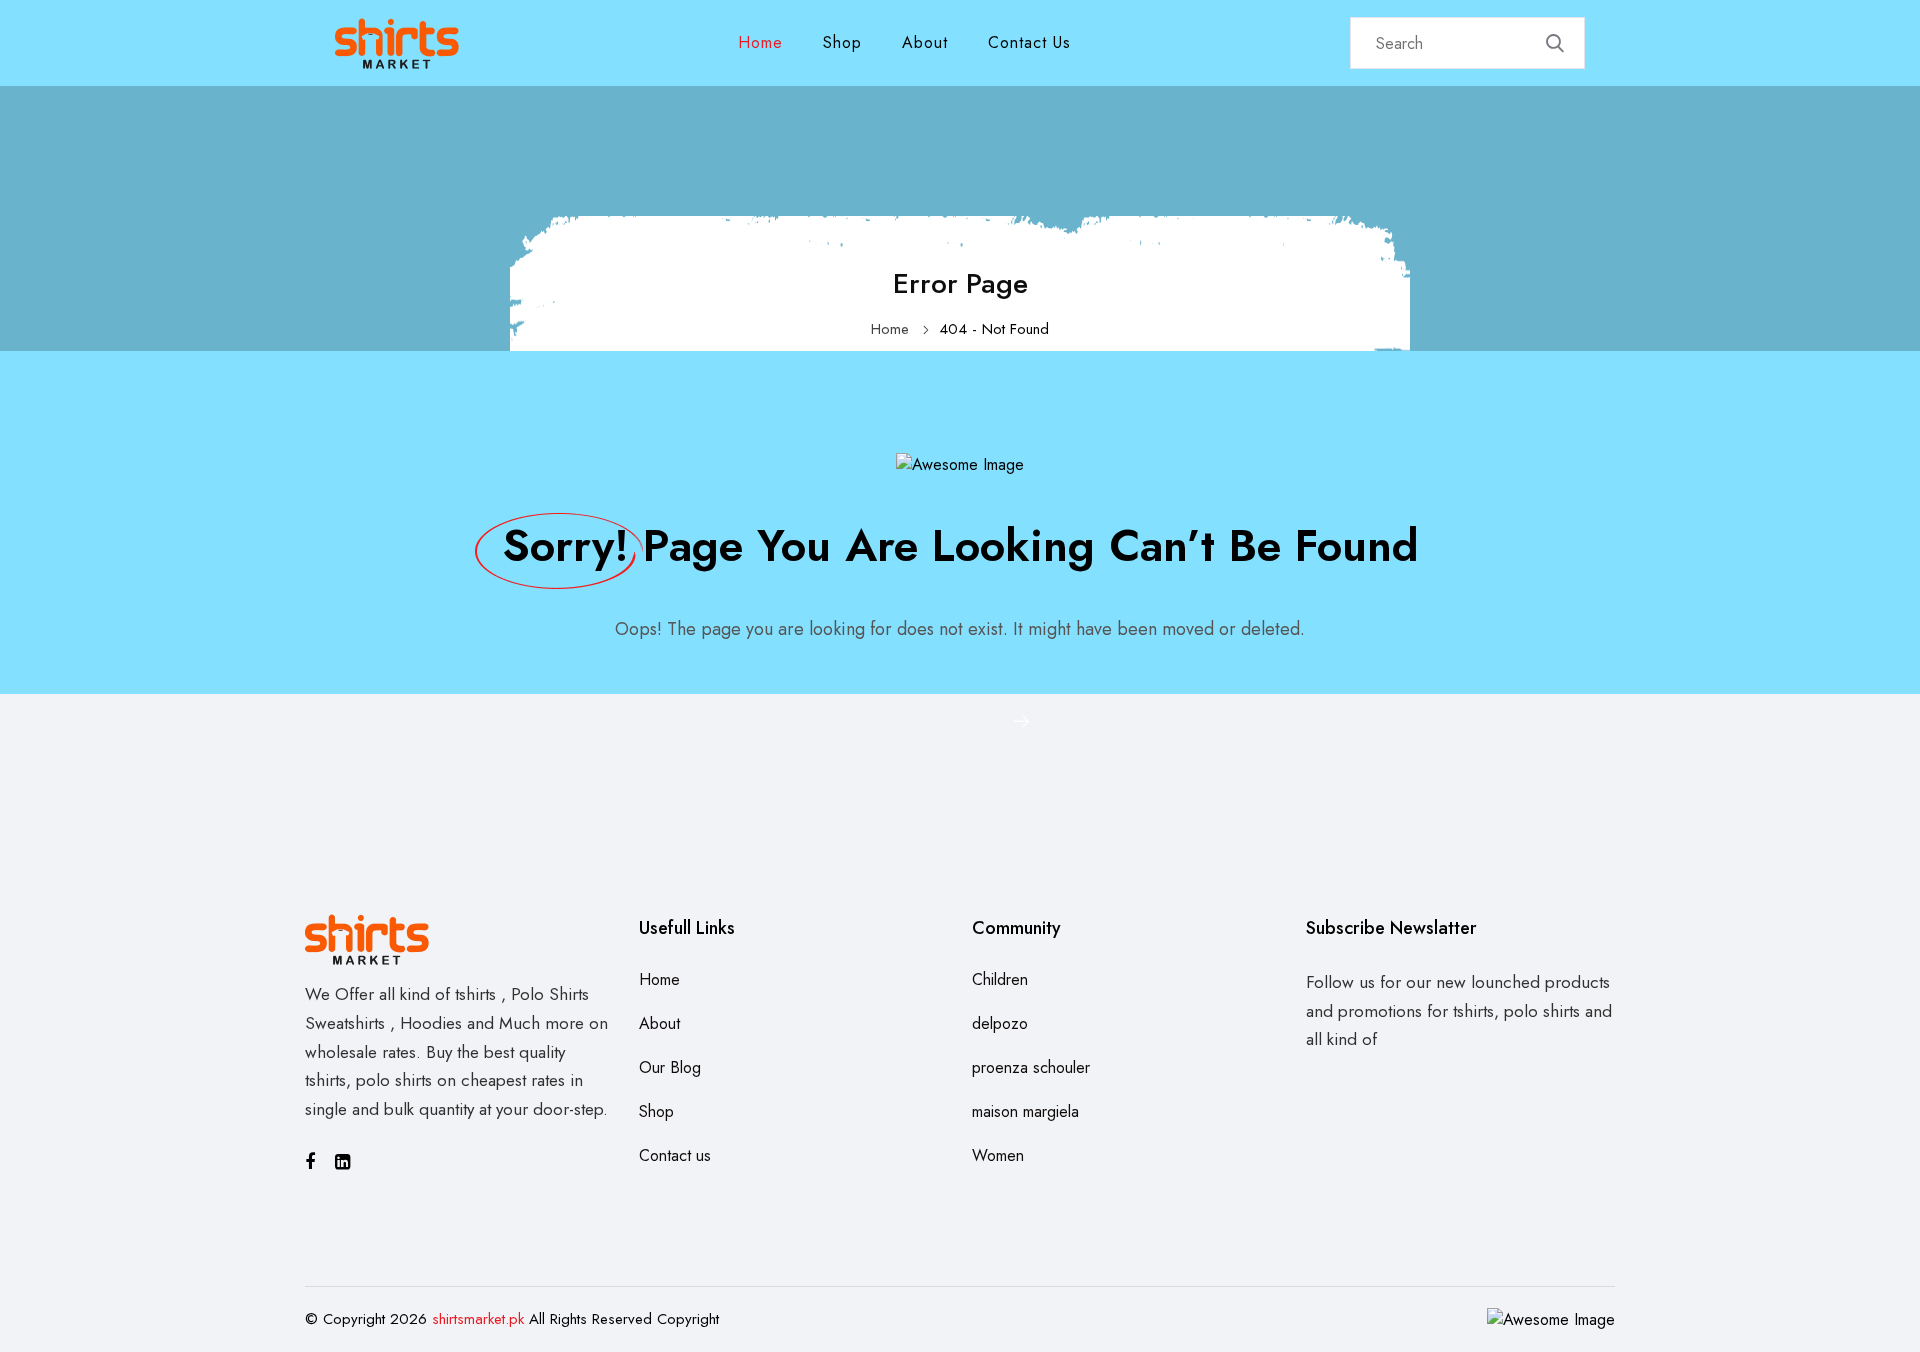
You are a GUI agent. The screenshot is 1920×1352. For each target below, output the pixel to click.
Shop (842, 42)
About (925, 42)
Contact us (1029, 42)
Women (998, 1155)
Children (1000, 979)
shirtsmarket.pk (478, 1319)
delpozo (1000, 1023)
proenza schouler (1031, 1067)
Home (760, 42)
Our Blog (670, 1067)
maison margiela (1025, 1111)
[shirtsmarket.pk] (397, 41)
